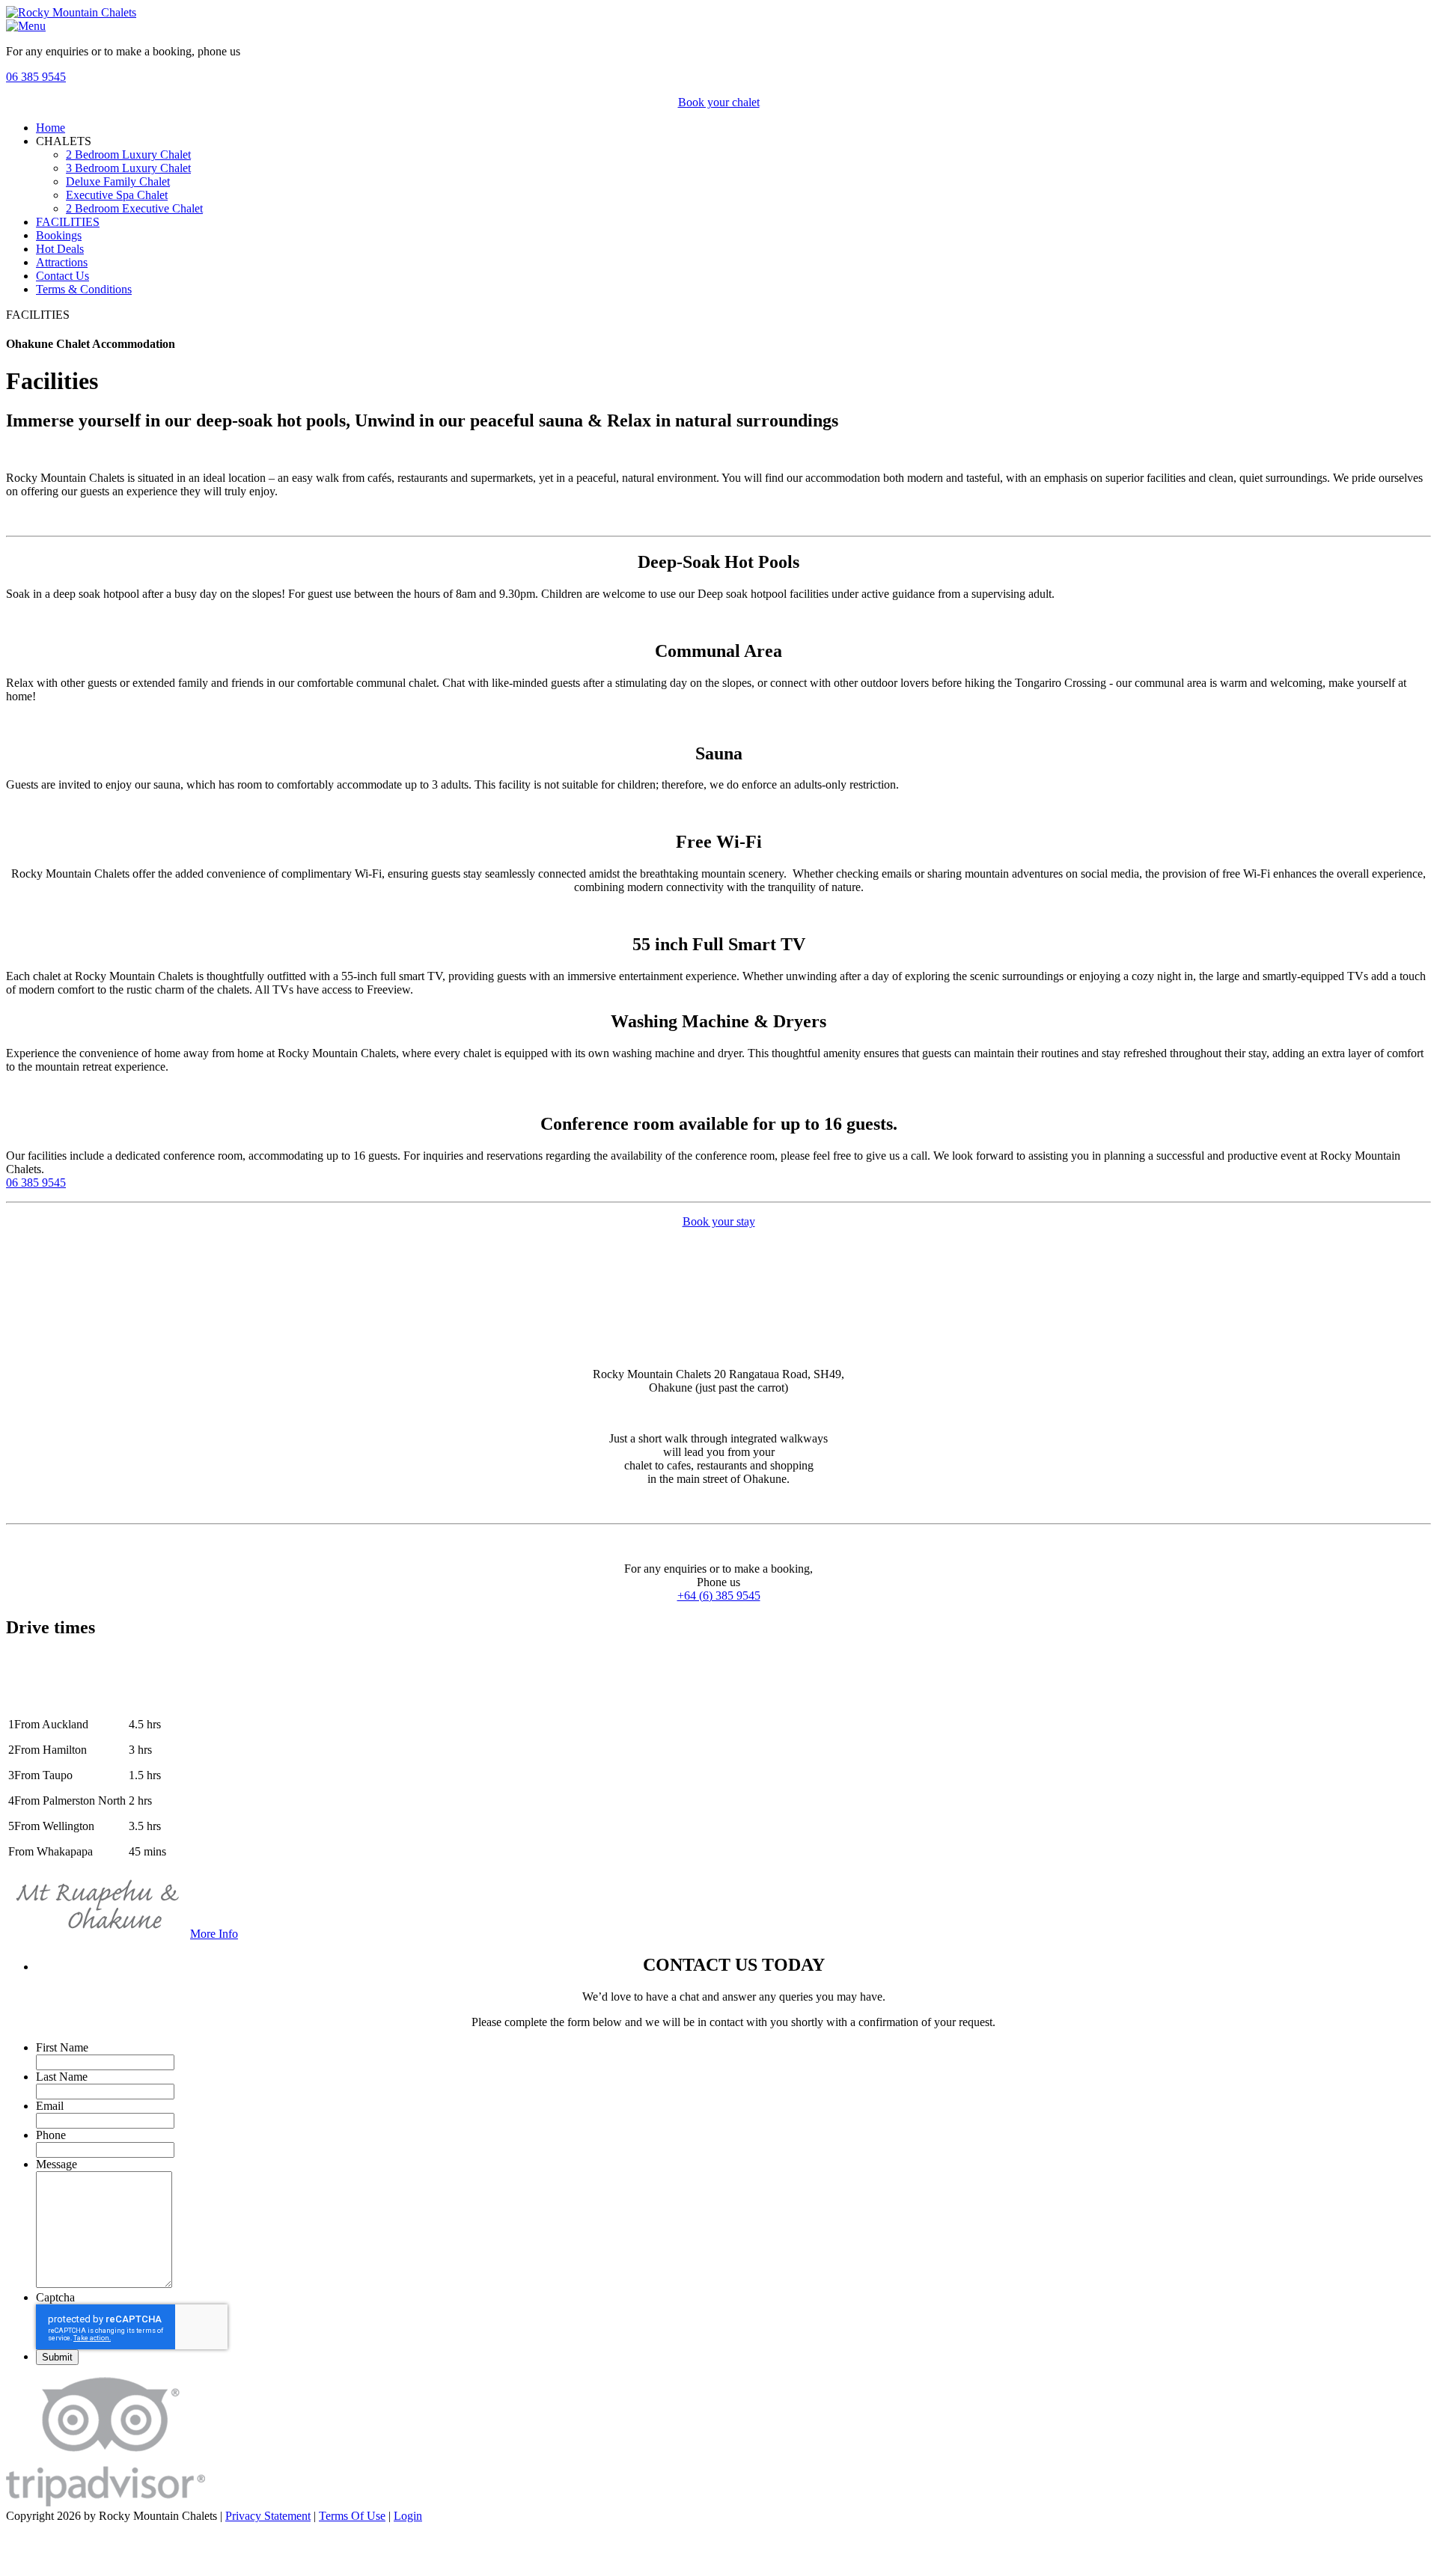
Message (57, 2164)
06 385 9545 (36, 77)
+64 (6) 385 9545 (719, 1596)
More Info (214, 1934)
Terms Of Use (352, 2516)
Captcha (55, 2297)
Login (408, 2516)
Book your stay (719, 1221)
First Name (62, 2047)
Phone (51, 2135)
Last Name (62, 2077)
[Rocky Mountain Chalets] (71, 12)
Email (50, 2106)
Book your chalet (719, 102)
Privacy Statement (268, 2516)
